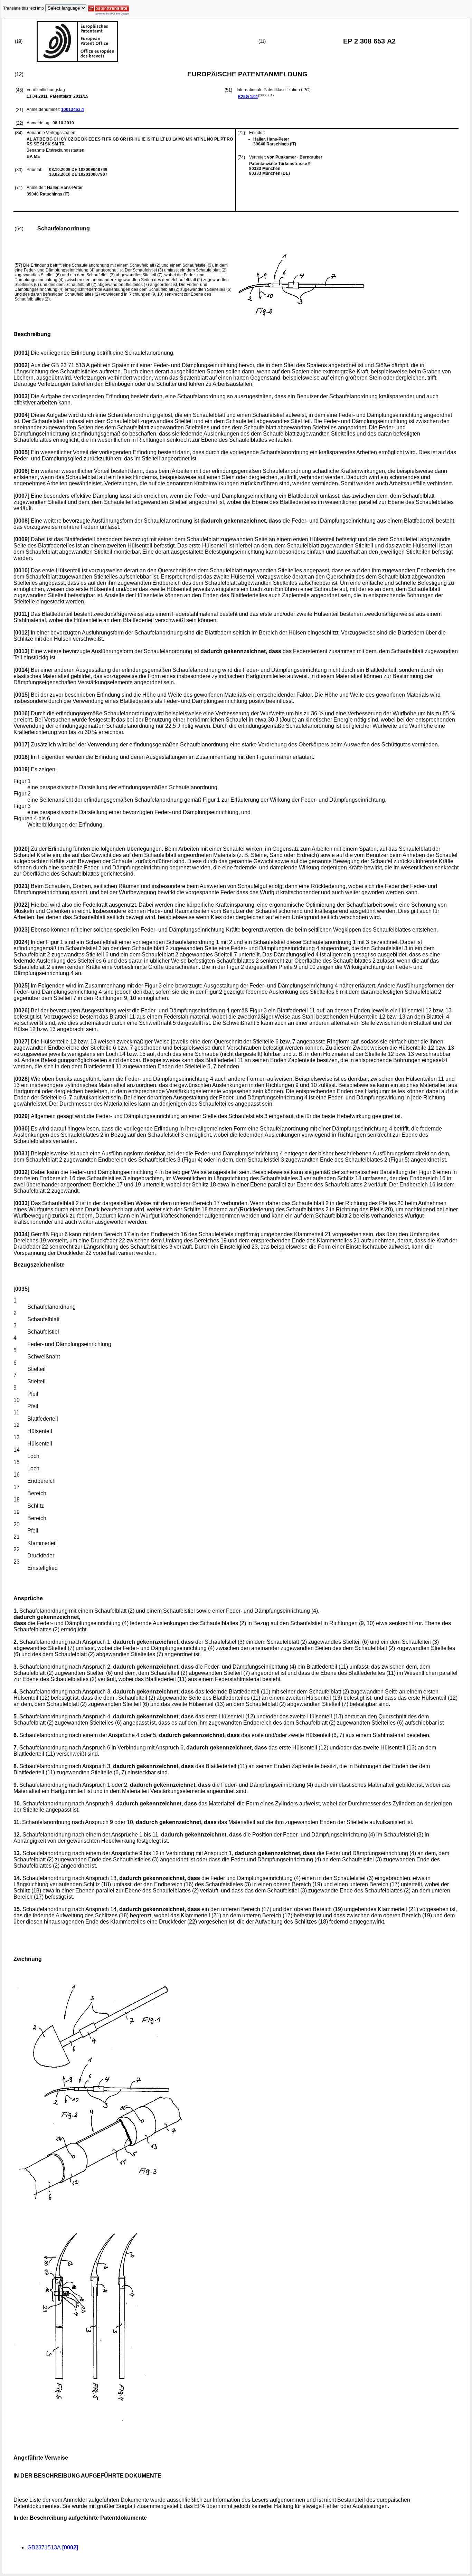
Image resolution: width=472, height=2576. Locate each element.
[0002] (70, 2548)
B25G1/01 (248, 97)
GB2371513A (44, 2548)
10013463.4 (73, 109)
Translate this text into (23, 8)
